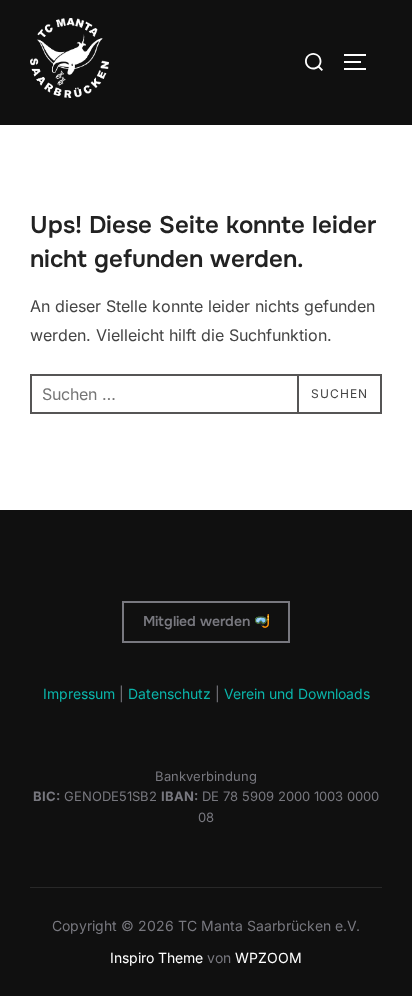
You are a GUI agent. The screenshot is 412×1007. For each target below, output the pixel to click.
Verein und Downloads (297, 693)
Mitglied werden (198, 621)
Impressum (79, 693)
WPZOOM (268, 957)
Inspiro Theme (156, 957)
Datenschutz (169, 693)
